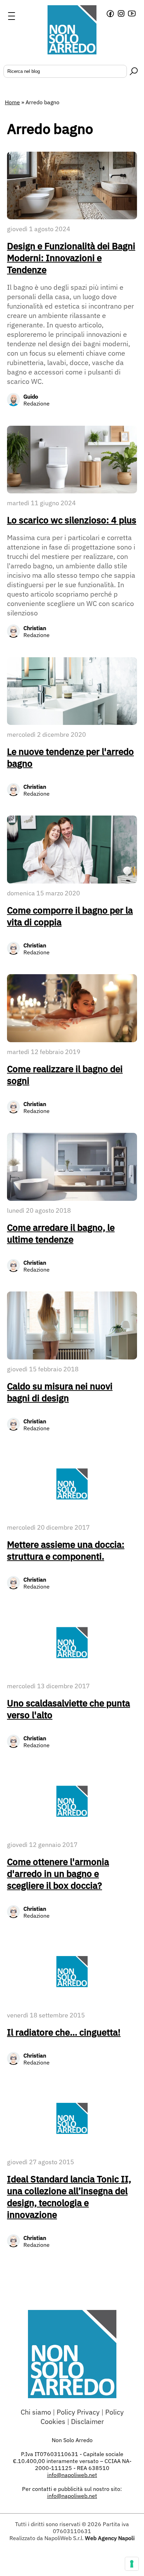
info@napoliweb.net (72, 2496)
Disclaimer (87, 2421)
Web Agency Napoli (110, 2538)
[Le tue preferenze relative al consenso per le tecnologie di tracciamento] (132, 2564)
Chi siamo (36, 2412)
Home (12, 102)
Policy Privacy (78, 2412)
